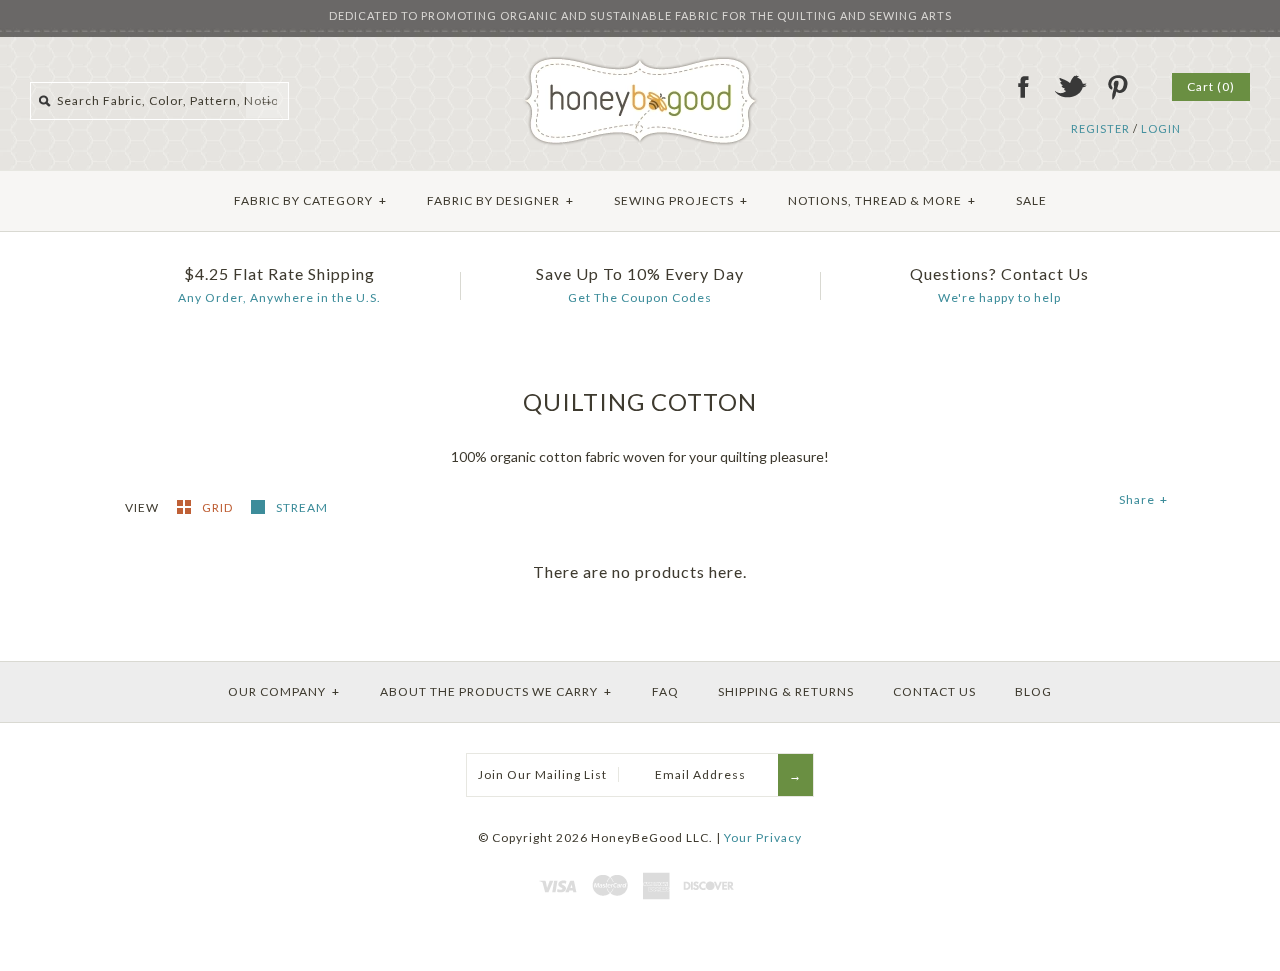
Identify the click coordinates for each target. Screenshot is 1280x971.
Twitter (1070, 87)
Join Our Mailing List (542, 774)
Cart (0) (1211, 86)
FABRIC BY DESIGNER (500, 200)
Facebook (1023, 87)
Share (1143, 499)
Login (1161, 128)
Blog (1033, 691)
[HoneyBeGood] (640, 63)
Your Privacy (763, 837)
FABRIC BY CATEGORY (310, 200)
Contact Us (934, 691)
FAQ (665, 691)
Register (1100, 128)
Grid (219, 507)
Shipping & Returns (786, 691)
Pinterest (1117, 87)
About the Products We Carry (496, 691)
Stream (302, 507)
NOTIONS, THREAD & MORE (882, 200)
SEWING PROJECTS (681, 200)
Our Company (284, 691)
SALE (1031, 200)
